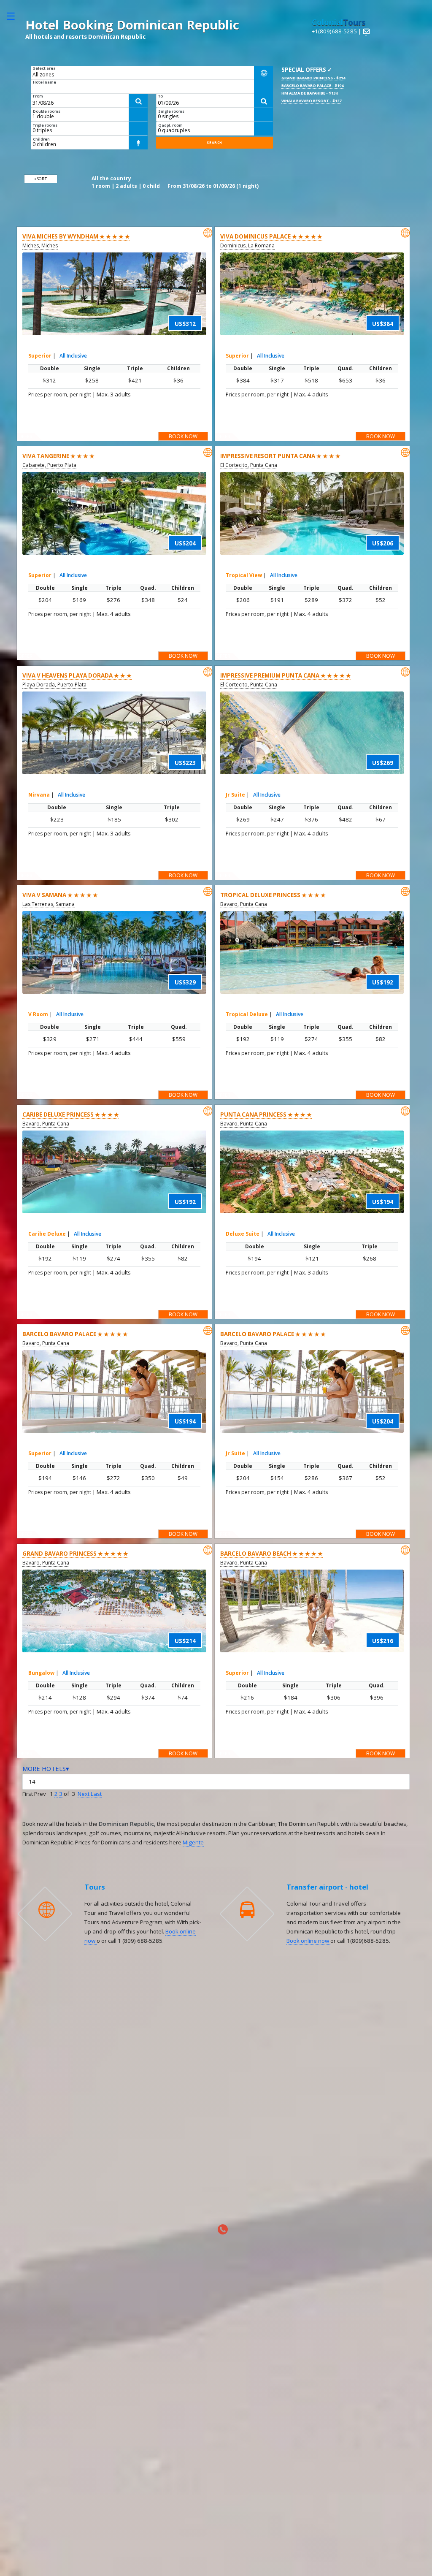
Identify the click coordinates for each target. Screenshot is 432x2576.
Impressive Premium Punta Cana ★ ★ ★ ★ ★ (286, 675)
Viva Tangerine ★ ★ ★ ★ (58, 456)
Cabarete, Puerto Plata (49, 465)
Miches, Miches (40, 245)
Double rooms (47, 111)
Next (84, 1794)
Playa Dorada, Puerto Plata (54, 685)
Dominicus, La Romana (247, 245)
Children (41, 139)
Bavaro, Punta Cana (244, 904)
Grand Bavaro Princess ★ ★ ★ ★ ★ (75, 1554)
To (161, 96)
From (38, 96)
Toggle (15, 16)
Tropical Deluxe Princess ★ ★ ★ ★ (273, 895)
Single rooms (171, 111)
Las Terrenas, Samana (49, 904)
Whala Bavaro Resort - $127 (311, 101)
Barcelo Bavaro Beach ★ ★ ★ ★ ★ (271, 1554)
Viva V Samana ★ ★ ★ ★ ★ (60, 895)
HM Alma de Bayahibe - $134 (309, 93)
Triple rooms (45, 125)
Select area (44, 68)
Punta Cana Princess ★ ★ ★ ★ (266, 1114)
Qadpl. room (170, 125)
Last (96, 1794)
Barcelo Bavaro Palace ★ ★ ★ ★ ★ (75, 1334)
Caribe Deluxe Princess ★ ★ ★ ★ (71, 1114)
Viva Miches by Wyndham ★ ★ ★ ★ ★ (76, 236)
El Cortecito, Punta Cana (249, 465)
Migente (193, 1842)
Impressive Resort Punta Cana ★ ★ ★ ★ (280, 456)
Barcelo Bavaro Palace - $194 (312, 85)
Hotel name (45, 82)
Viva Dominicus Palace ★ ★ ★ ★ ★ (271, 236)
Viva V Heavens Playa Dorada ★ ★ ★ (77, 675)
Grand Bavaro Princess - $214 (313, 78)
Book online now (308, 1941)
